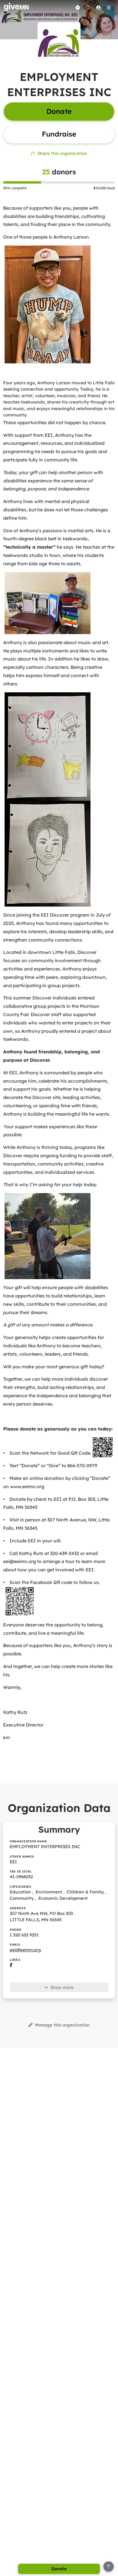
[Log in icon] (98, 7)
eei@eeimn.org (25, 1950)
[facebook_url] (11, 1965)
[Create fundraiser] (78, 7)
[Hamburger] (109, 7)
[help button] (109, 2567)
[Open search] (88, 7)
